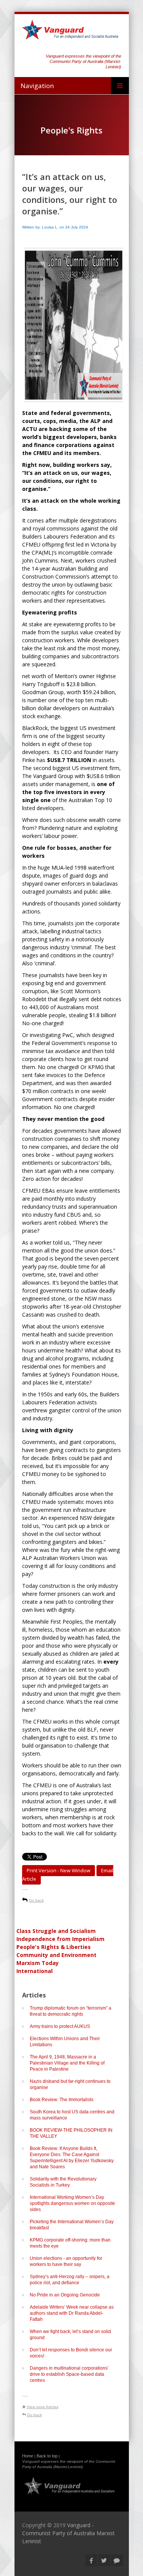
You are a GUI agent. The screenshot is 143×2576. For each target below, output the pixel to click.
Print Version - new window (59, 1870)
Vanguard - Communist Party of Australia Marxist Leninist (68, 2533)
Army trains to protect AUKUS (60, 2026)
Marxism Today (38, 1963)
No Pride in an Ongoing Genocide (65, 2295)
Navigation (37, 86)
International (35, 1971)
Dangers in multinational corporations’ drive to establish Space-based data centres (69, 2374)
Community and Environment (56, 1955)
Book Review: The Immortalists (62, 2100)
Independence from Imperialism (60, 1939)
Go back (36, 1900)
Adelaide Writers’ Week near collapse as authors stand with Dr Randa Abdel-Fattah (72, 2313)
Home (28, 2456)
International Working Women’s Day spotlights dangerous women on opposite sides (72, 2203)
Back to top (47, 2456)
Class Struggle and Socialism (56, 1931)
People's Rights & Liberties (54, 1947)
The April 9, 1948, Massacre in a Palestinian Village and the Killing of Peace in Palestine (67, 2063)
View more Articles (43, 2407)
